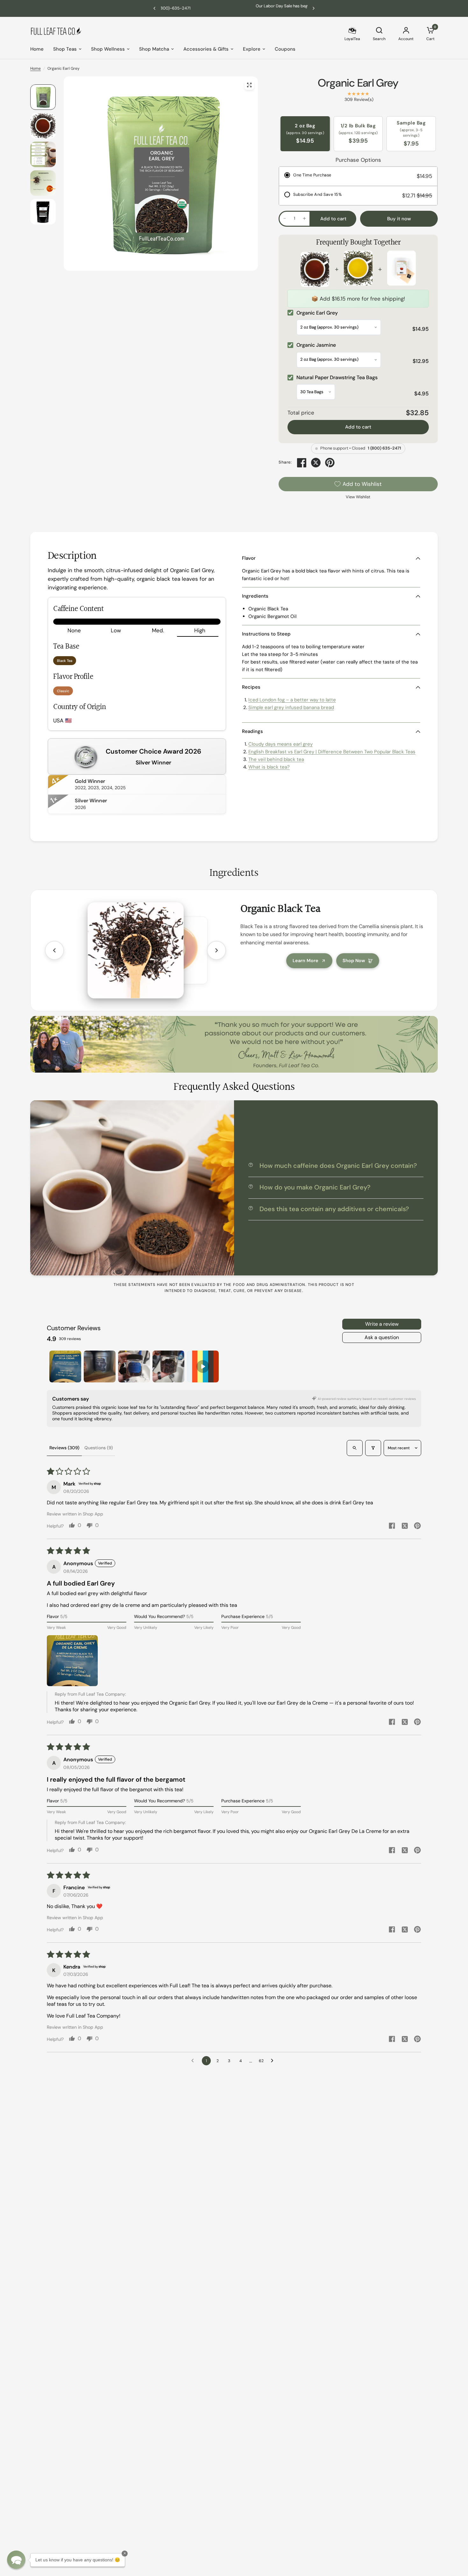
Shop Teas (65, 49)
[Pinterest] (330, 463)
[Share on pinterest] (417, 1526)
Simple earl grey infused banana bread (291, 707)
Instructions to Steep (266, 634)
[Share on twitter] (405, 1527)
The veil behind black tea (276, 759)
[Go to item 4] (168, 1366)
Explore (252, 49)
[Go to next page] (274, 2061)
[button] (72, 1661)
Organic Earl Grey (358, 83)
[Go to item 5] (203, 1366)
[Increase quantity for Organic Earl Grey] (304, 218)
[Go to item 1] (65, 1366)
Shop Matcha (154, 49)
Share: (285, 462)
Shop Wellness (108, 49)
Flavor (249, 558)
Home (37, 49)
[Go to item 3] (134, 1366)
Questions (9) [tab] (99, 1448)
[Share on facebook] (392, 1526)
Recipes (251, 687)
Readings (252, 731)
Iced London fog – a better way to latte (292, 700)
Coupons (285, 49)
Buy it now (399, 219)
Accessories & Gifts (206, 49)
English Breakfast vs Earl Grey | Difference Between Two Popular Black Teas (332, 752)
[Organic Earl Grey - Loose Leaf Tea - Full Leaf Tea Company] (249, 85)
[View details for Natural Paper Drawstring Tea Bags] (401, 269)
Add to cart (358, 427)
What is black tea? (269, 767)
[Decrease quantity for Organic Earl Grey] (285, 218)
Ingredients (255, 596)
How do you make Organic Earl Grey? (315, 1187)
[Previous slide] (54, 950)
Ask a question (382, 1337)
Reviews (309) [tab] (64, 1448)
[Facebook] (302, 463)
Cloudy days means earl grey (280, 744)
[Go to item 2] (100, 1366)
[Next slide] (216, 950)
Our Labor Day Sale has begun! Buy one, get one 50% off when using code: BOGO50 (245, 8)
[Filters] (373, 1448)
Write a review (382, 1324)
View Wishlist (358, 497)
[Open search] (355, 1448)
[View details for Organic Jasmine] (358, 269)
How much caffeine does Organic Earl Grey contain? (338, 1166)
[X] (316, 463)
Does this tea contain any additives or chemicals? (334, 1209)
